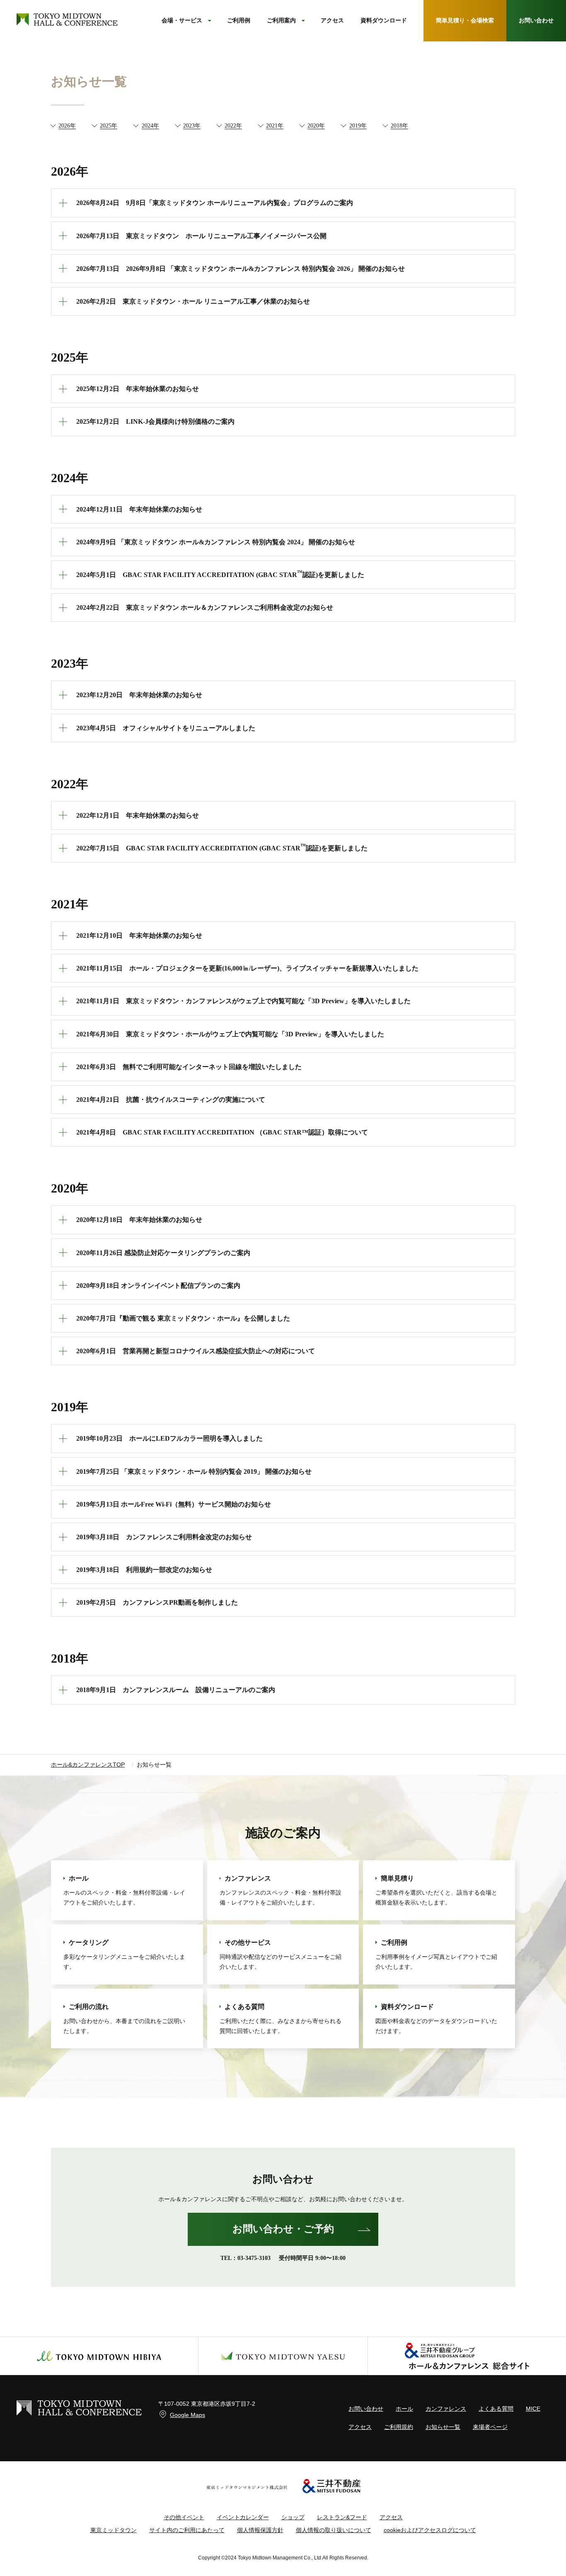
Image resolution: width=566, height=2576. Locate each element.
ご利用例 (239, 21)
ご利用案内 (281, 21)
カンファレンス (446, 2409)
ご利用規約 (399, 2427)
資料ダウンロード (384, 21)
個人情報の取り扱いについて (334, 2530)
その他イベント (184, 2517)
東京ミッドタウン (114, 2530)
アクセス (332, 21)
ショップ (293, 2517)
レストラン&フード (342, 2517)
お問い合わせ (366, 2409)
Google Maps (187, 2415)
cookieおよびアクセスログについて (430, 2530)
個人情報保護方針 (260, 2530)
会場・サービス (182, 21)
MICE (533, 2409)
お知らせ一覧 (443, 2427)
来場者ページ (490, 2427)
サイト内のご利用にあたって (187, 2530)
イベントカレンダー (243, 2517)
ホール (404, 2409)
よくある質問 (496, 2409)
